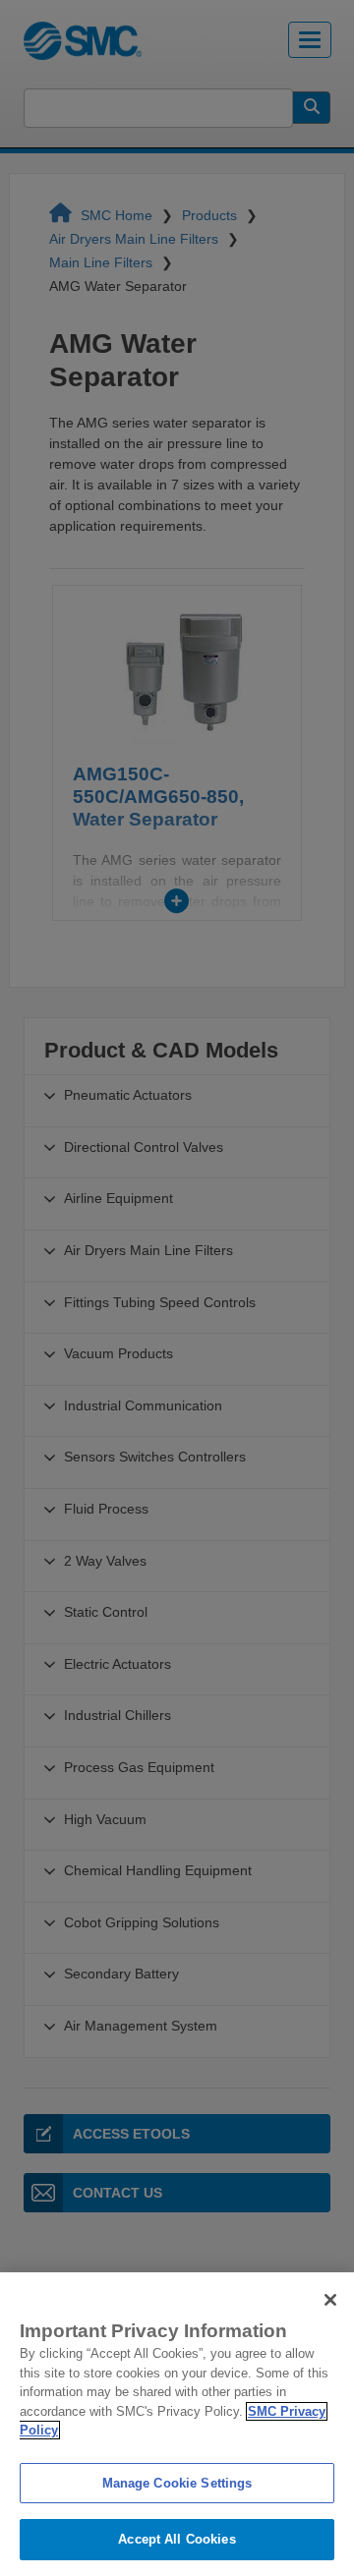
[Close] (330, 2300)
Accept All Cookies (177, 2539)
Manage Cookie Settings (177, 2483)
